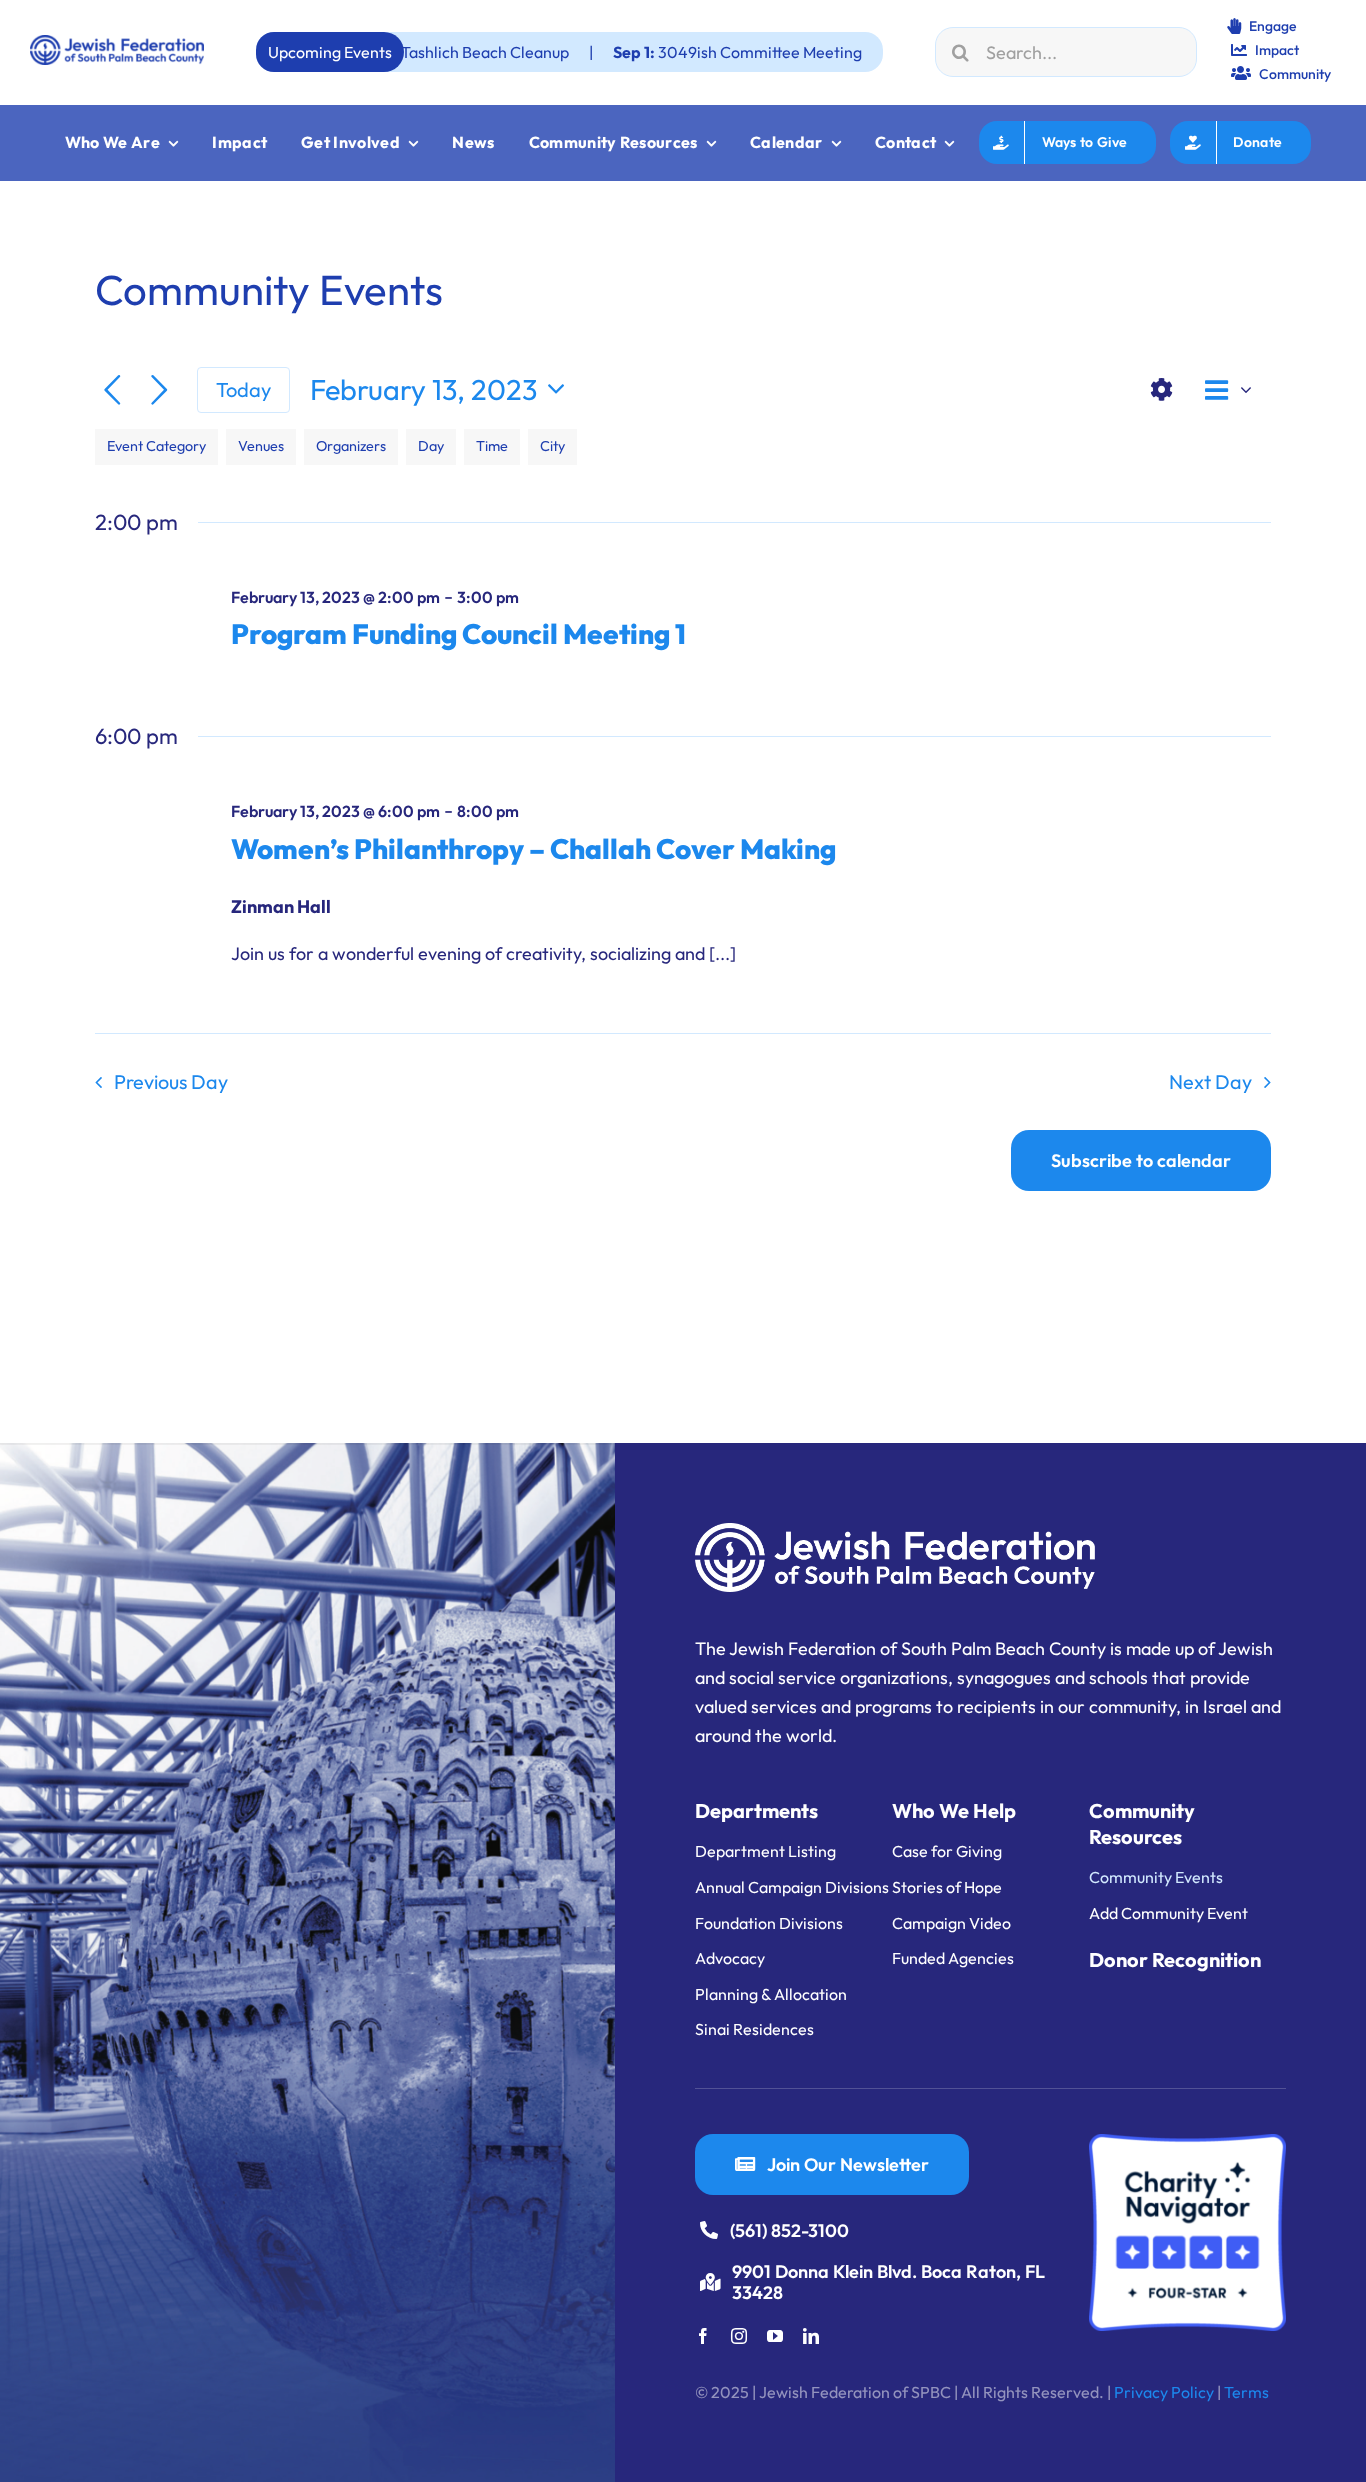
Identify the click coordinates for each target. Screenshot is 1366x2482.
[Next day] (159, 390)
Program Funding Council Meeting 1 (458, 633)
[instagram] (739, 2336)
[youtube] (775, 2336)
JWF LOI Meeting (881, 52)
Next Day (1210, 1081)
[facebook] (703, 2336)
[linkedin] (811, 2336)
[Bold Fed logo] (117, 43)
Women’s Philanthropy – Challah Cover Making (533, 848)
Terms (1246, 2392)
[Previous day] (112, 390)
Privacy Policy (1164, 2392)
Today (243, 389)
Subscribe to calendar (1141, 1160)
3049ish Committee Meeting (627, 52)
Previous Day (171, 1081)
